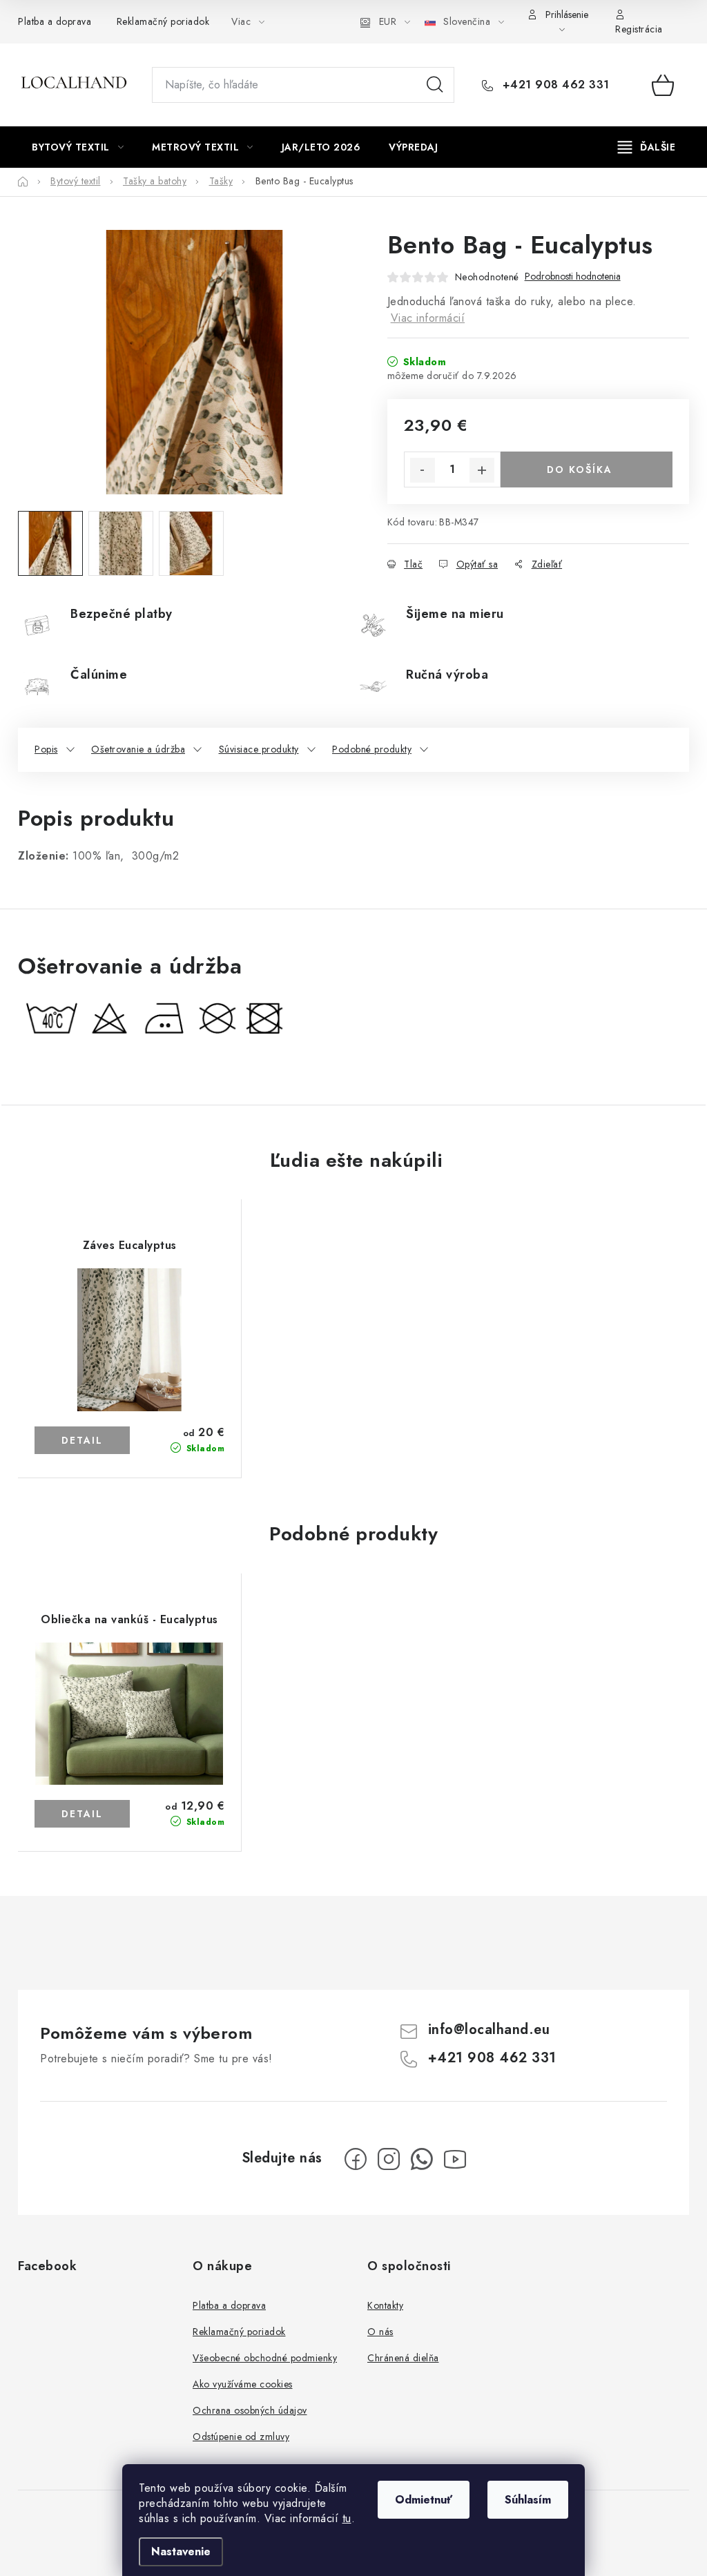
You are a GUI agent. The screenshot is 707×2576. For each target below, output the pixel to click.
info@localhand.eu (489, 2030)
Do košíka (580, 469)
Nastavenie (181, 2551)
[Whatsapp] (422, 2159)
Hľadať (435, 85)
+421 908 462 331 (554, 85)
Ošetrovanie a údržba (138, 749)
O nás (380, 2332)
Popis (46, 749)
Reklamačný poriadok (163, 21)
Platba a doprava (55, 21)
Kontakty (385, 2305)
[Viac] (647, 147)
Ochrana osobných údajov (250, 2410)
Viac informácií (428, 318)
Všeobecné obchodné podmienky (265, 2358)
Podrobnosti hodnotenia (573, 277)
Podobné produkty (372, 749)
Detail (82, 1440)
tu (347, 2518)
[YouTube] (455, 2159)
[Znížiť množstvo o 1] (423, 470)
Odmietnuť (424, 2500)
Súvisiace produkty (259, 749)
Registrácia (639, 29)
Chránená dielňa (403, 2358)
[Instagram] (389, 2159)
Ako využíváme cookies (243, 2384)
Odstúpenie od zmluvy (241, 2437)
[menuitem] (78, 147)
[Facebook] (356, 2159)
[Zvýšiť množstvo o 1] (482, 470)
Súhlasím (528, 2500)
